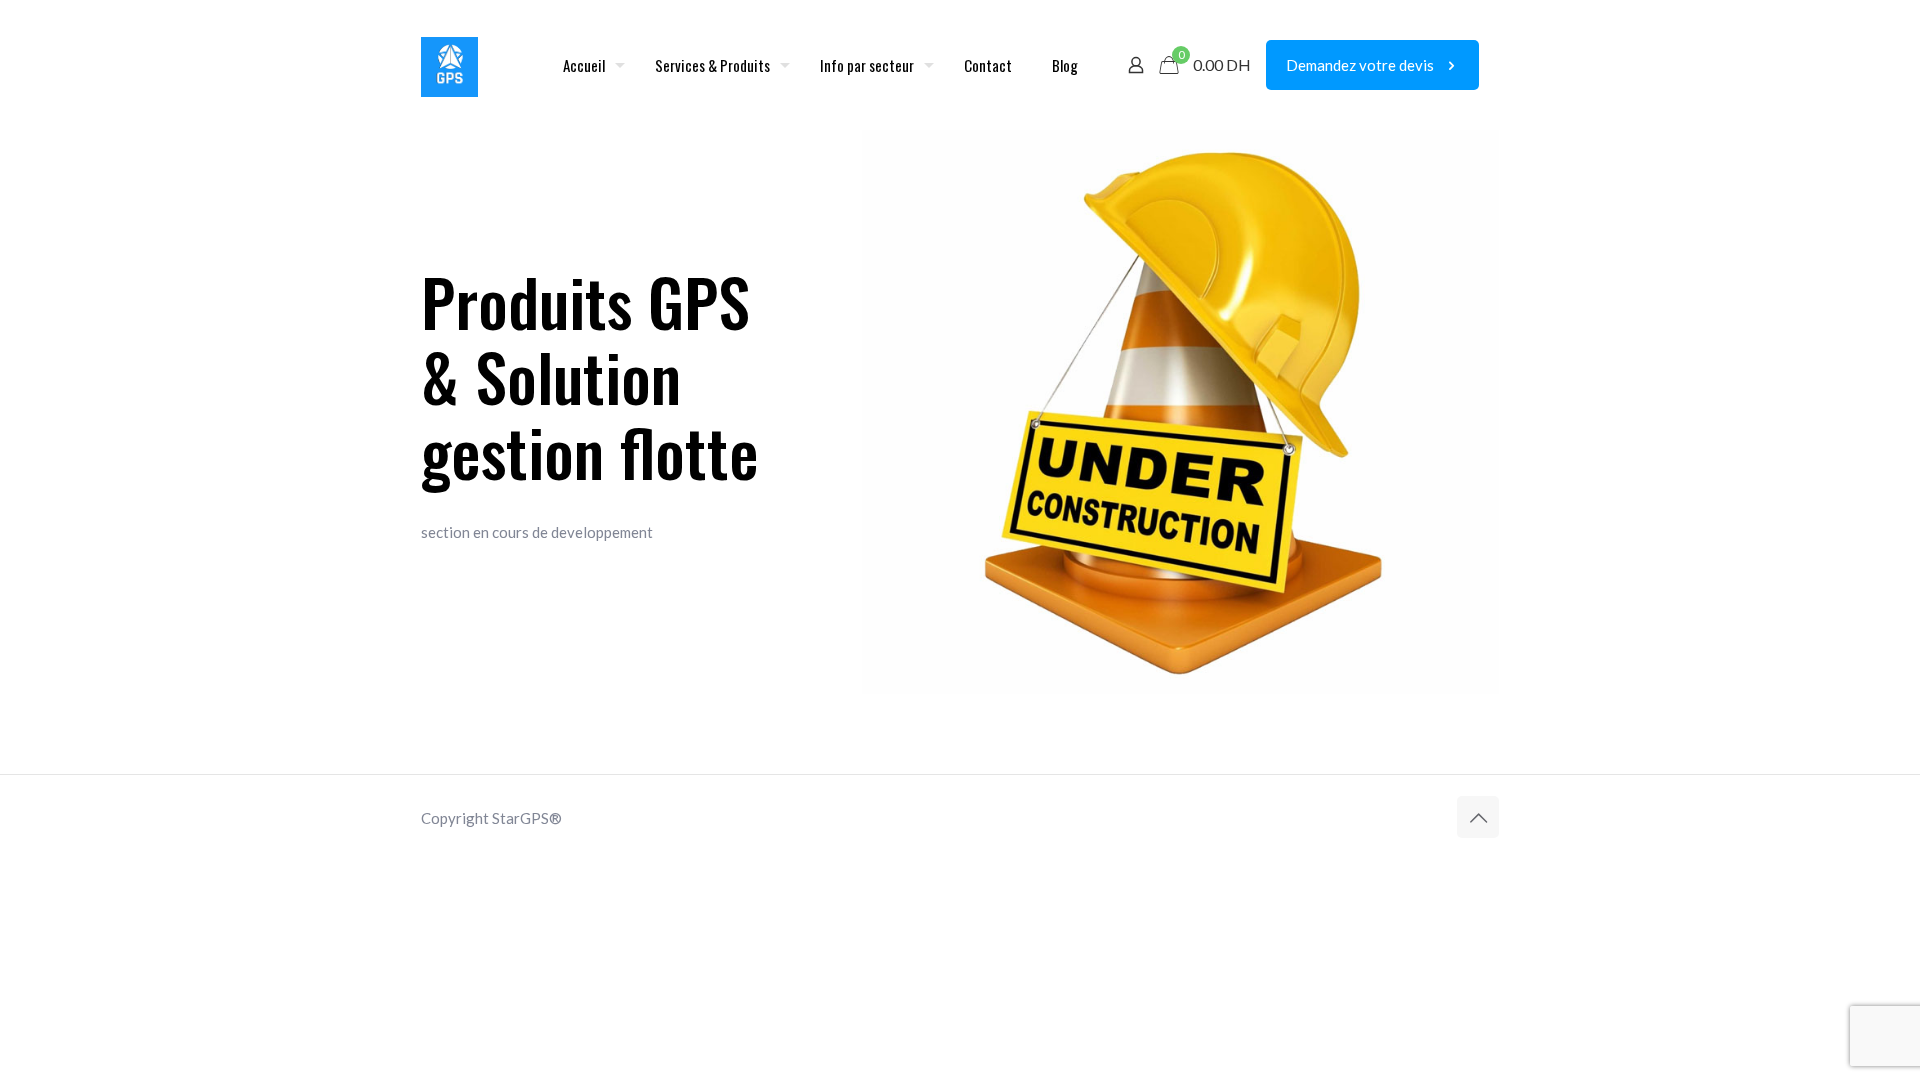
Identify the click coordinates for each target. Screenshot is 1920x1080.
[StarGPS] (449, 65)
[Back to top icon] (1478, 817)
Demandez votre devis (1360, 65)
